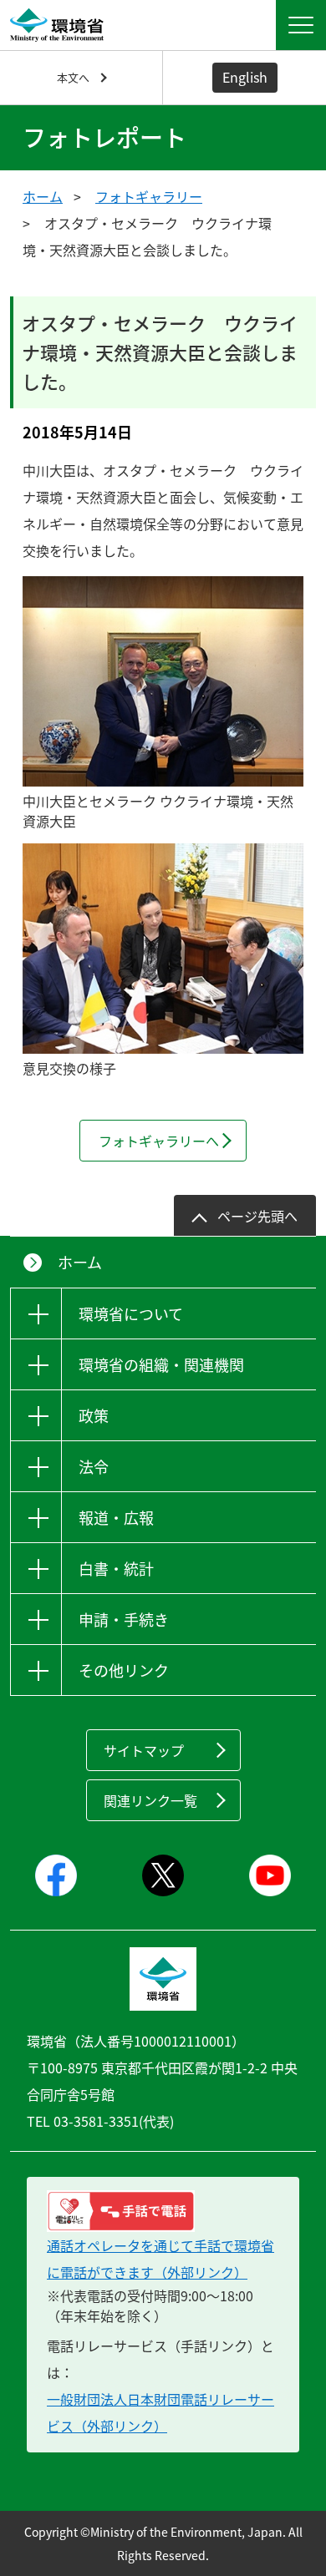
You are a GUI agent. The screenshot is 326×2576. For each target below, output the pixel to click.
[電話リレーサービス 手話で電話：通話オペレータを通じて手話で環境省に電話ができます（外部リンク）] (163, 2211)
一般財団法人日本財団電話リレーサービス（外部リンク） (160, 2412)
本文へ (73, 77)
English (245, 77)
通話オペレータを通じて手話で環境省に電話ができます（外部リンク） (160, 2259)
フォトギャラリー (149, 196)
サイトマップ (144, 1750)
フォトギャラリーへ (159, 1141)
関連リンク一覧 (150, 1800)
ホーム (43, 196)
